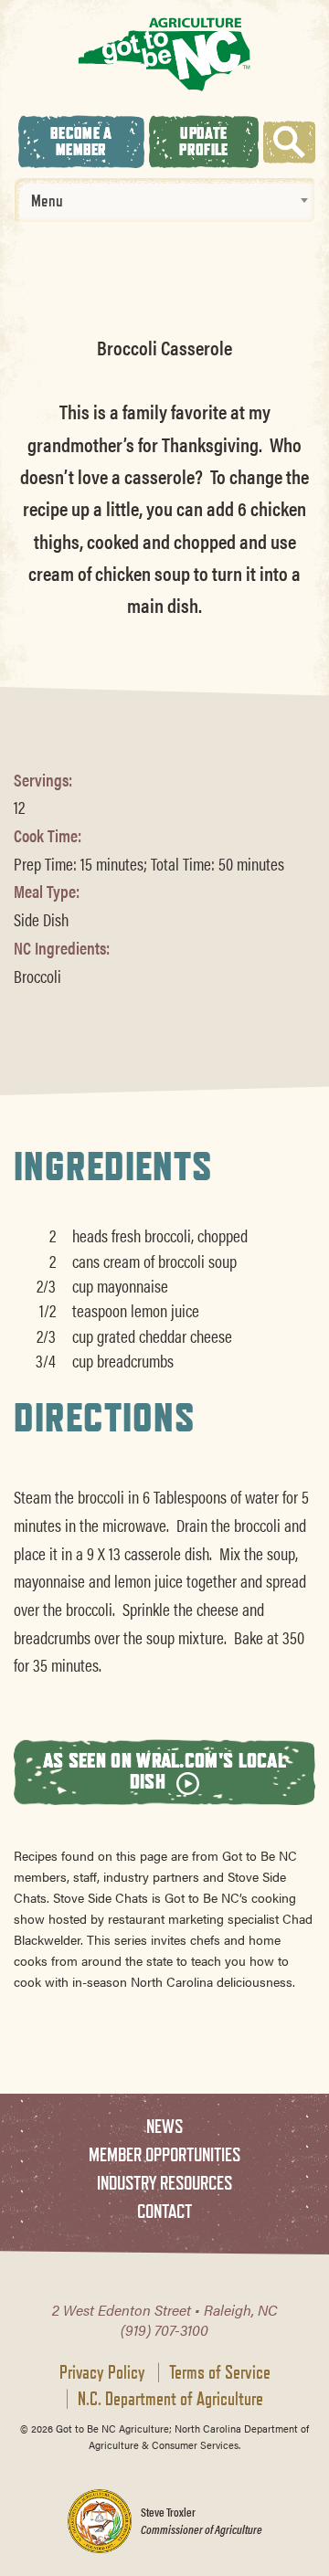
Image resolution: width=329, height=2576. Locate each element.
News (164, 2126)
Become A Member (81, 141)
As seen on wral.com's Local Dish (164, 1770)
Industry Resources (164, 2183)
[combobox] (164, 200)
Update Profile (203, 141)
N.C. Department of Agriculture (170, 2399)
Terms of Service (220, 2372)
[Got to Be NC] (164, 53)
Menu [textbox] (47, 200)
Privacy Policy (102, 2372)
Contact (164, 2211)
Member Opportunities (164, 2154)
